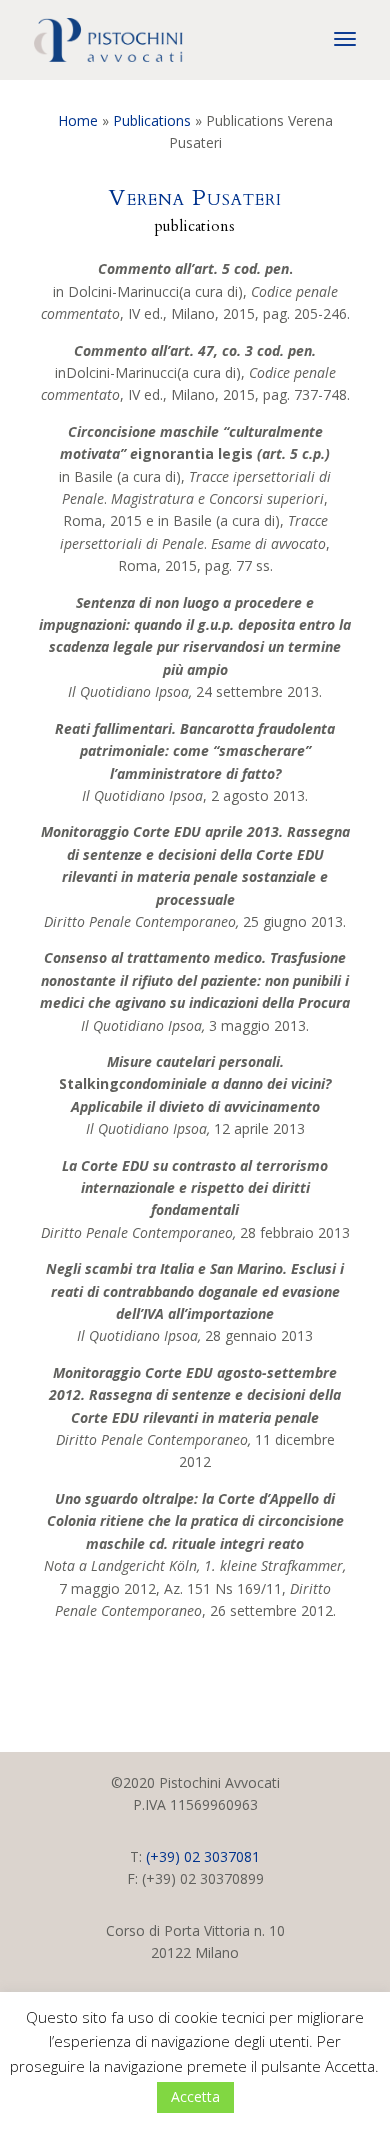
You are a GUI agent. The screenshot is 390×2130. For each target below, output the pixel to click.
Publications (152, 120)
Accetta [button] (195, 2096)
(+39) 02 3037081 (203, 1856)
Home (78, 120)
